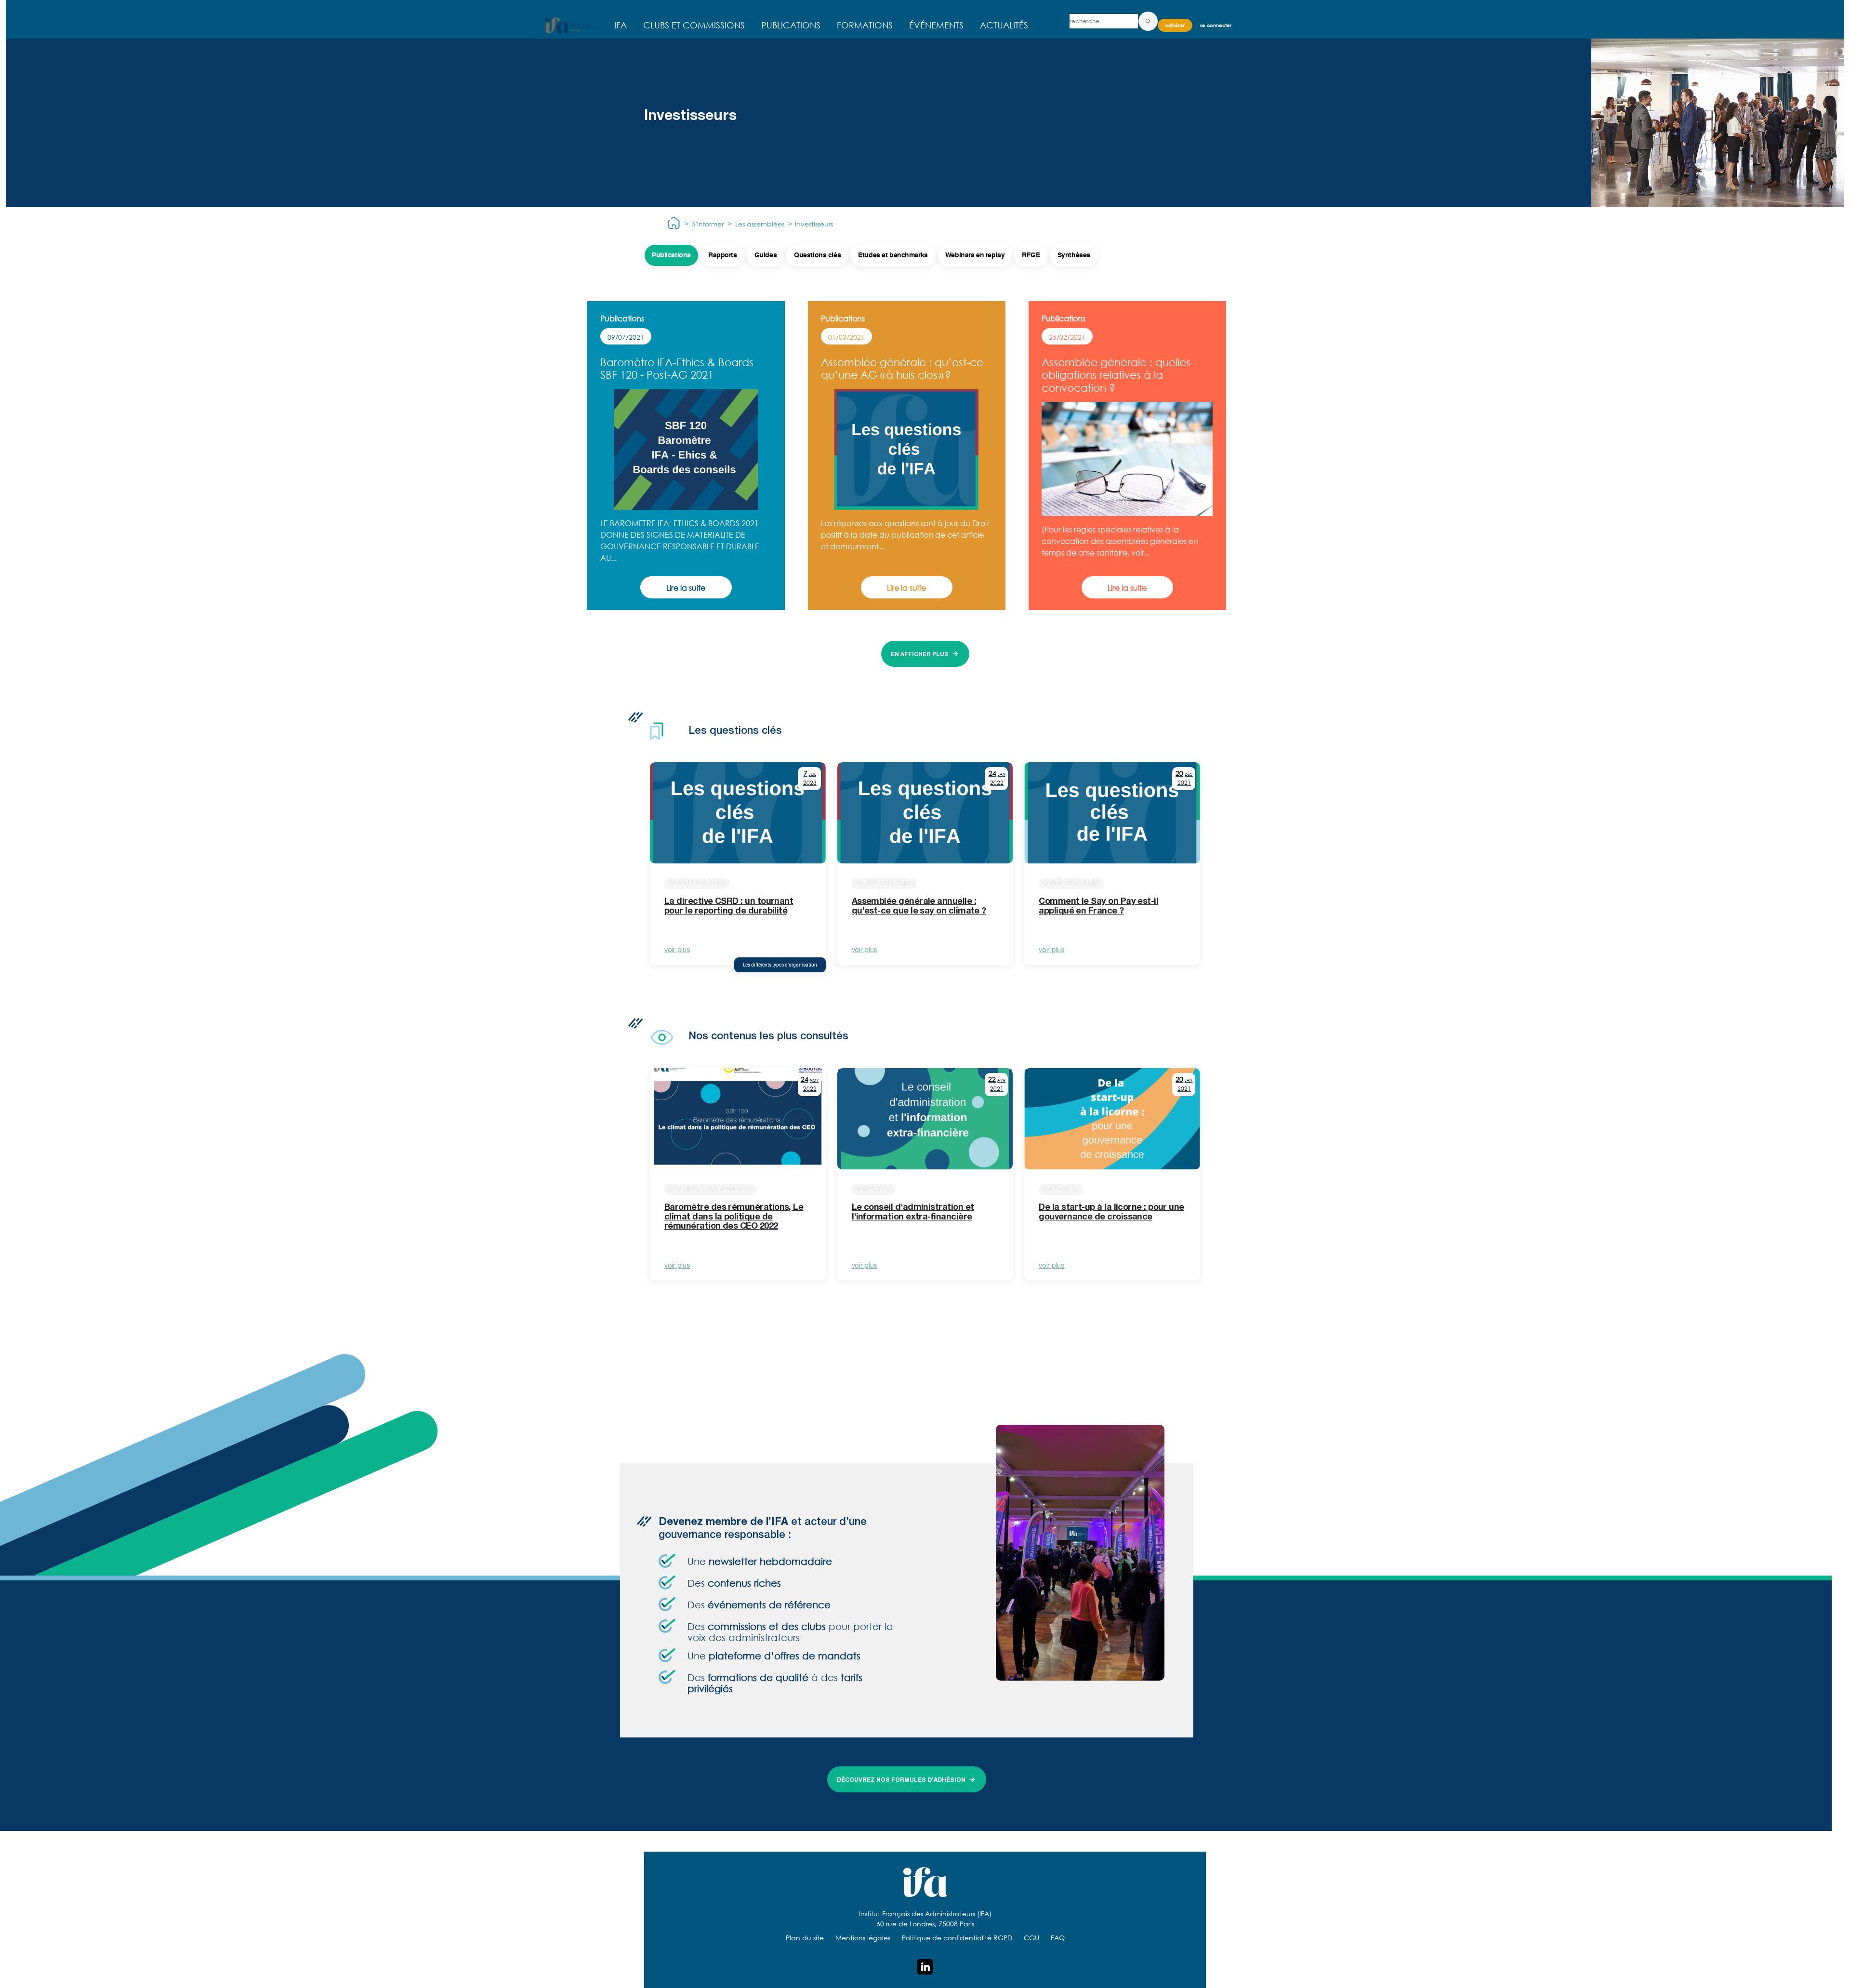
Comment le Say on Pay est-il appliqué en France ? (1098, 907)
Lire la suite (686, 588)
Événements (936, 25)
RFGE (1031, 255)
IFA (621, 25)
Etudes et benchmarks (893, 255)
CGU (1031, 1938)
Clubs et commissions (694, 25)
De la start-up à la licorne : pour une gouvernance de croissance (1111, 1213)
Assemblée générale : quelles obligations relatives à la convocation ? (1116, 375)
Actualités (1004, 25)
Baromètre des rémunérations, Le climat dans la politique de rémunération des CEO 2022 (734, 1218)
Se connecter (1216, 25)
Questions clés (817, 255)
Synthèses (1074, 255)
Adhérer (1175, 25)
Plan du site (805, 1938)
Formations (865, 25)
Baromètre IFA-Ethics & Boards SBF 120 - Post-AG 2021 (677, 368)
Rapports (723, 255)
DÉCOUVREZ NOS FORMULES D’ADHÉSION (901, 1780)
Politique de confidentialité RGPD (957, 1938)
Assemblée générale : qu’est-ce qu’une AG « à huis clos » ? (902, 368)
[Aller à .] (674, 224)
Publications (791, 25)
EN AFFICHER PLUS (920, 655)
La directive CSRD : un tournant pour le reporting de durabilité (729, 907)
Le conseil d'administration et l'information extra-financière (913, 1213)
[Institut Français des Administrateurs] (569, 25)
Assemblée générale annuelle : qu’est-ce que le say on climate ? (919, 907)
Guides (766, 255)
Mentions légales (863, 1938)
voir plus (677, 951)
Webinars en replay (975, 255)
